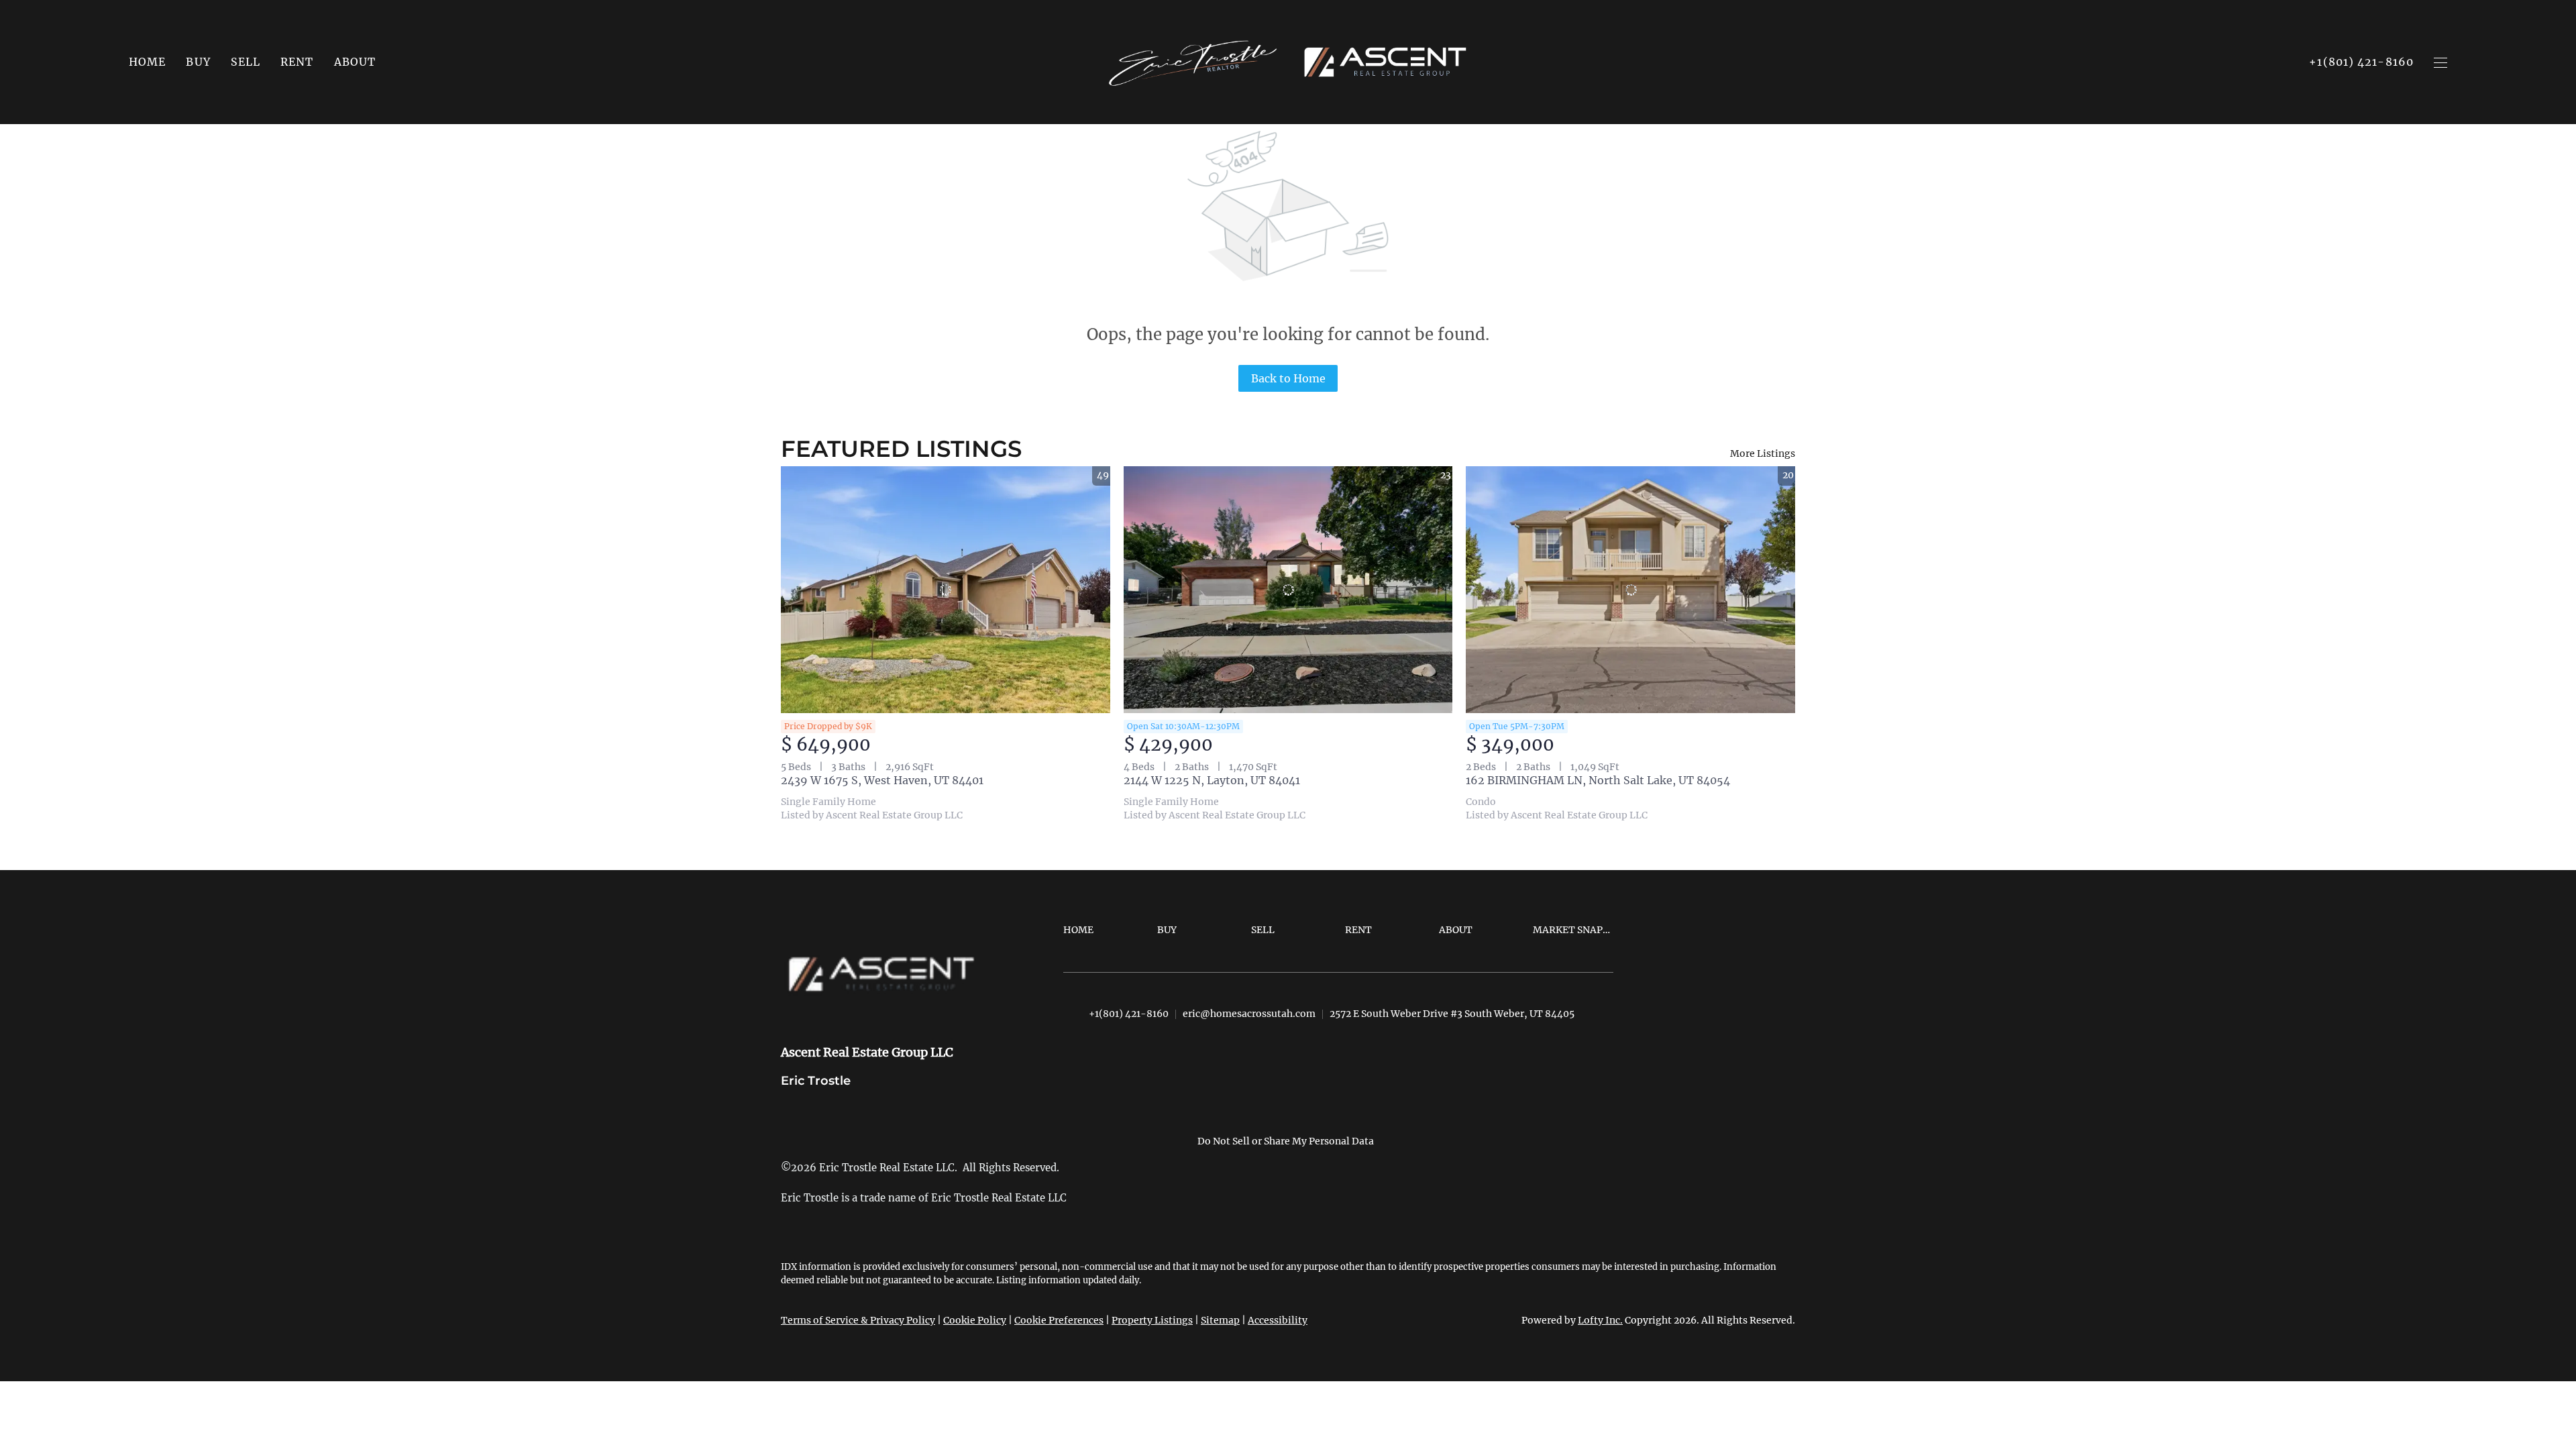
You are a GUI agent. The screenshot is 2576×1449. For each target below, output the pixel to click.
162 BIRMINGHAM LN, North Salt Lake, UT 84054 (1598, 780)
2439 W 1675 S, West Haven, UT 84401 (882, 780)
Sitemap (1220, 1320)
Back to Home (1288, 378)
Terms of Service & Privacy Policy (858, 1320)
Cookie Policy (975, 1320)
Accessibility (1278, 1320)
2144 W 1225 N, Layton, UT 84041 (1212, 780)
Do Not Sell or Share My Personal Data (1286, 1141)
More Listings (1763, 453)
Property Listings (1152, 1320)
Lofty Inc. (1600, 1320)
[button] (198, 62)
